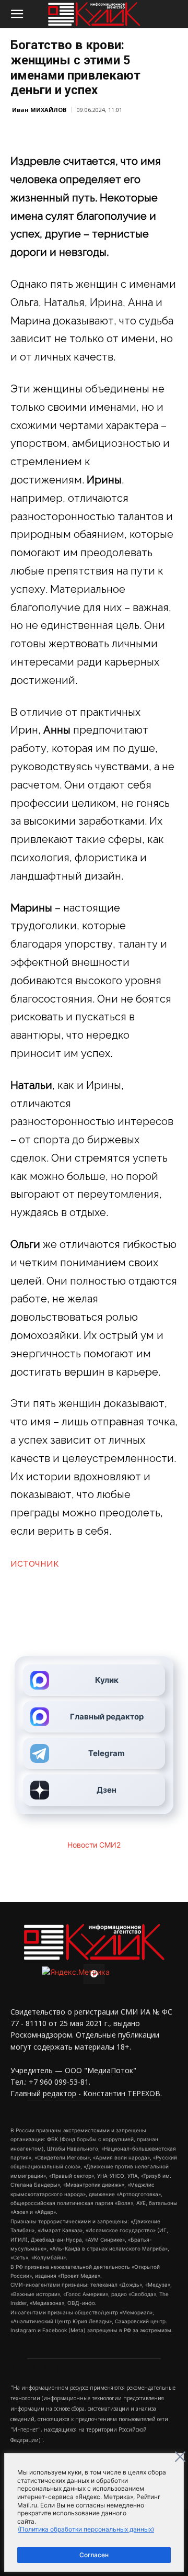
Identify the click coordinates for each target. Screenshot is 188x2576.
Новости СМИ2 (94, 1845)
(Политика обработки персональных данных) (86, 2529)
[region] (94, 2512)
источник (35, 1563)
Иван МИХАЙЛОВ (39, 110)
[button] (17, 14)
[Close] (180, 2457)
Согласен (94, 2555)
